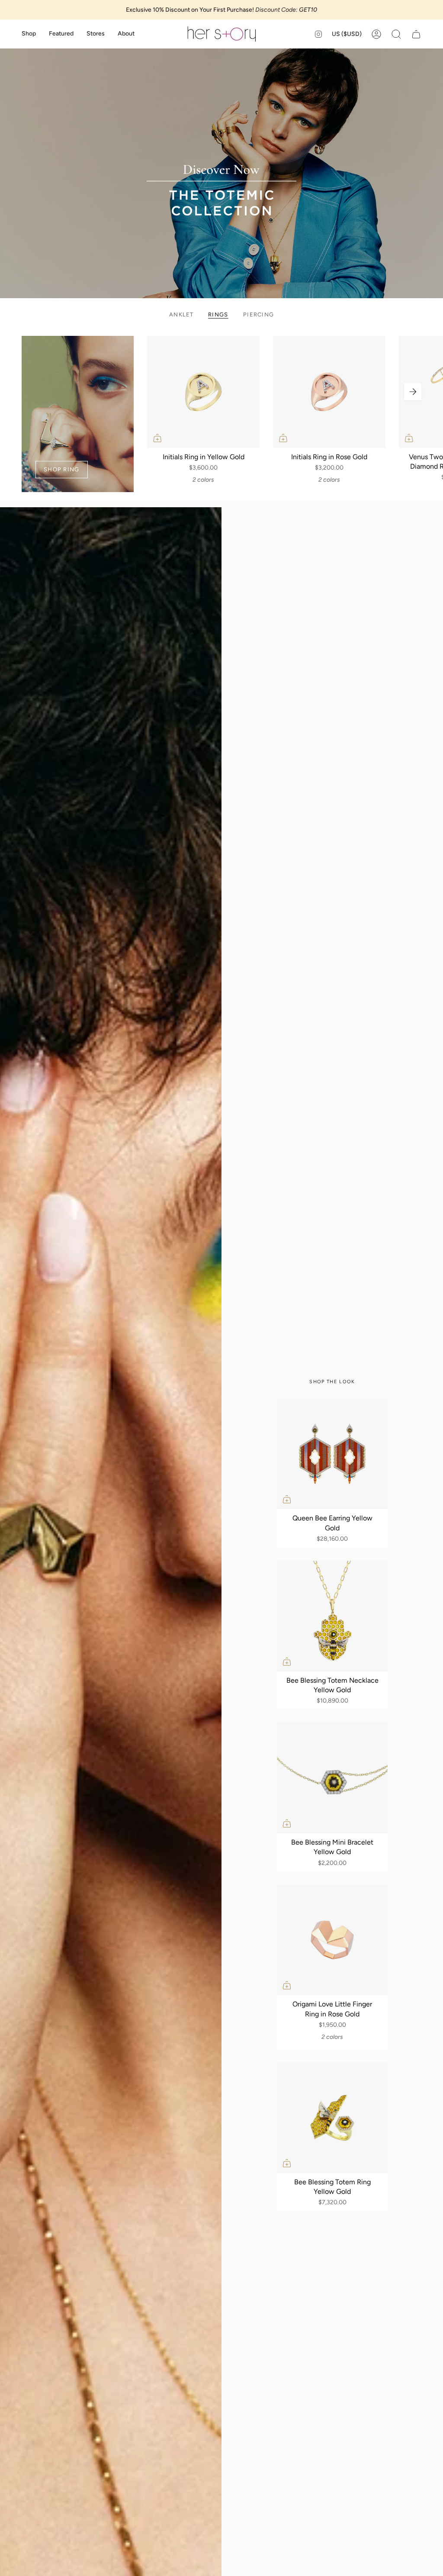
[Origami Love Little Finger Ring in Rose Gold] (332, 1940)
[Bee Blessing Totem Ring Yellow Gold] (332, 2118)
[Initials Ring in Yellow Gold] (204, 392)
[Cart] (416, 34)
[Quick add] (157, 438)
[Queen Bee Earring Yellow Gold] (332, 1454)
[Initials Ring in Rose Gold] (329, 392)
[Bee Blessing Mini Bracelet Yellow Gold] (332, 1778)
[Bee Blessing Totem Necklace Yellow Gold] (332, 1616)
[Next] (413, 392)
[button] (29, 34)
